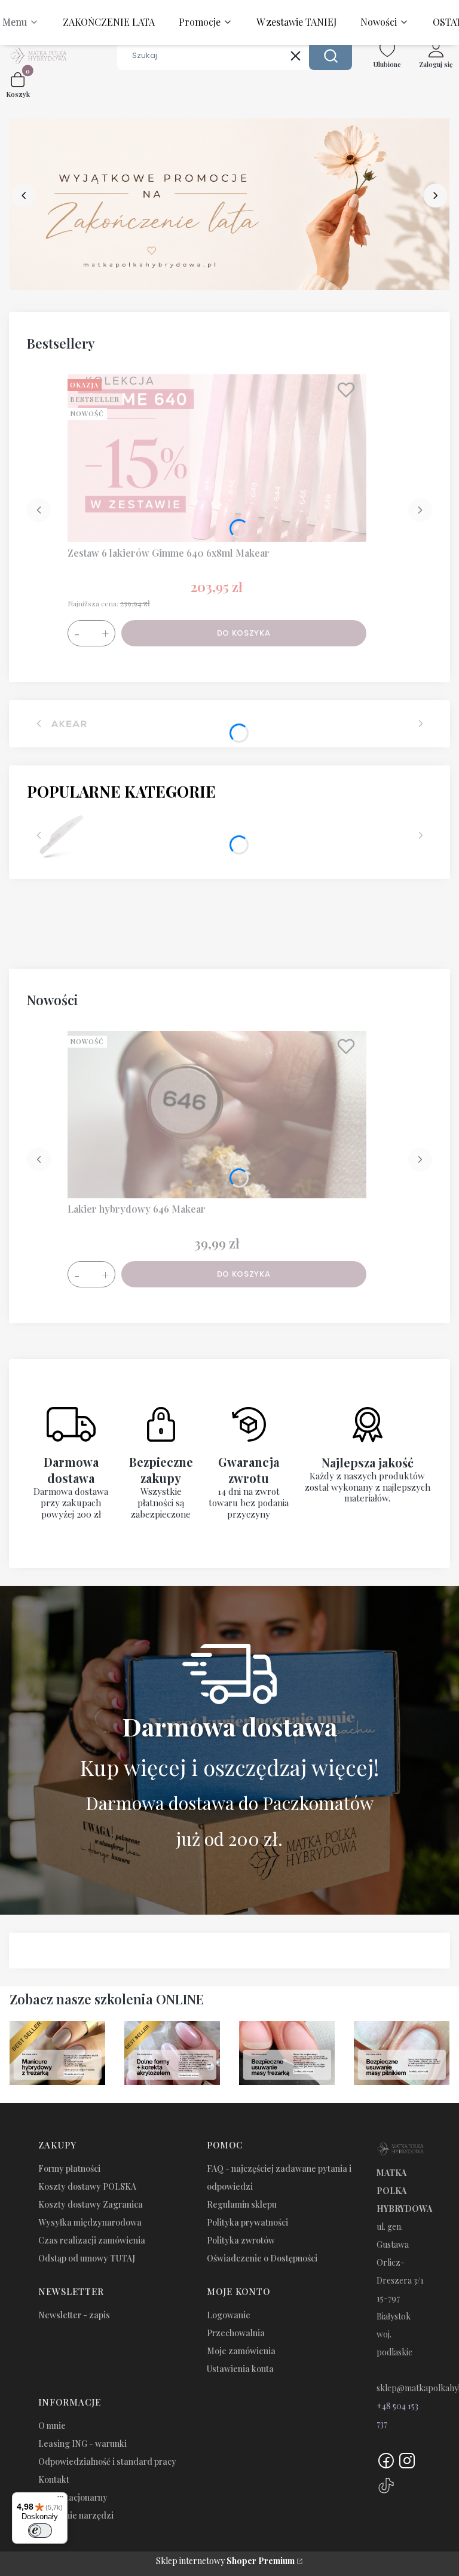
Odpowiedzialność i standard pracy (107, 2461)
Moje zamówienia (241, 2351)
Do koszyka (244, 633)
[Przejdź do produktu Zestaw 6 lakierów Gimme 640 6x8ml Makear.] (217, 458)
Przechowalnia (236, 2333)
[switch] (40, 2531)
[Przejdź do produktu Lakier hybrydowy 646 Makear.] (217, 1115)
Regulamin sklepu (242, 2204)
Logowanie (229, 2315)
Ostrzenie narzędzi (76, 2515)
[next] (435, 196)
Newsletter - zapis (74, 2315)
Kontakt (54, 2479)
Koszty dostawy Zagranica (91, 2204)
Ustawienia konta (240, 2369)
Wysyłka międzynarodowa (90, 2222)
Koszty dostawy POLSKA (87, 2186)
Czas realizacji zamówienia (92, 2240)
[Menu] (60, 2499)
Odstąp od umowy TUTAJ (87, 2258)
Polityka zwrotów (241, 2240)
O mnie (52, 2426)
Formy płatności (69, 2168)
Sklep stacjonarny (73, 2497)
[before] (24, 196)
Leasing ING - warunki (82, 2444)
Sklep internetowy (225, 2561)
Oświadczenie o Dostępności (262, 2258)
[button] (331, 56)
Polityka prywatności (247, 2222)
